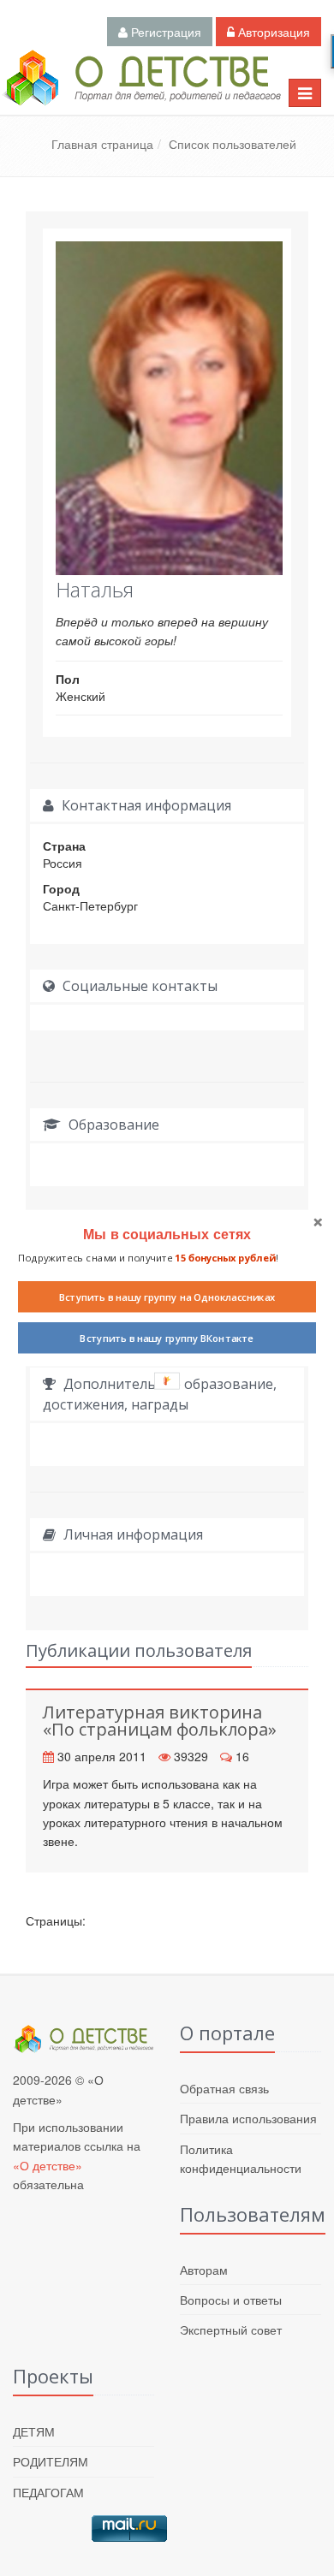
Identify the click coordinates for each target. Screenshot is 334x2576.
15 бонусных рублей (225, 1257)
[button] (167, 1234)
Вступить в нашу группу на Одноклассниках (167, 1297)
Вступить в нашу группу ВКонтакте (167, 1338)
